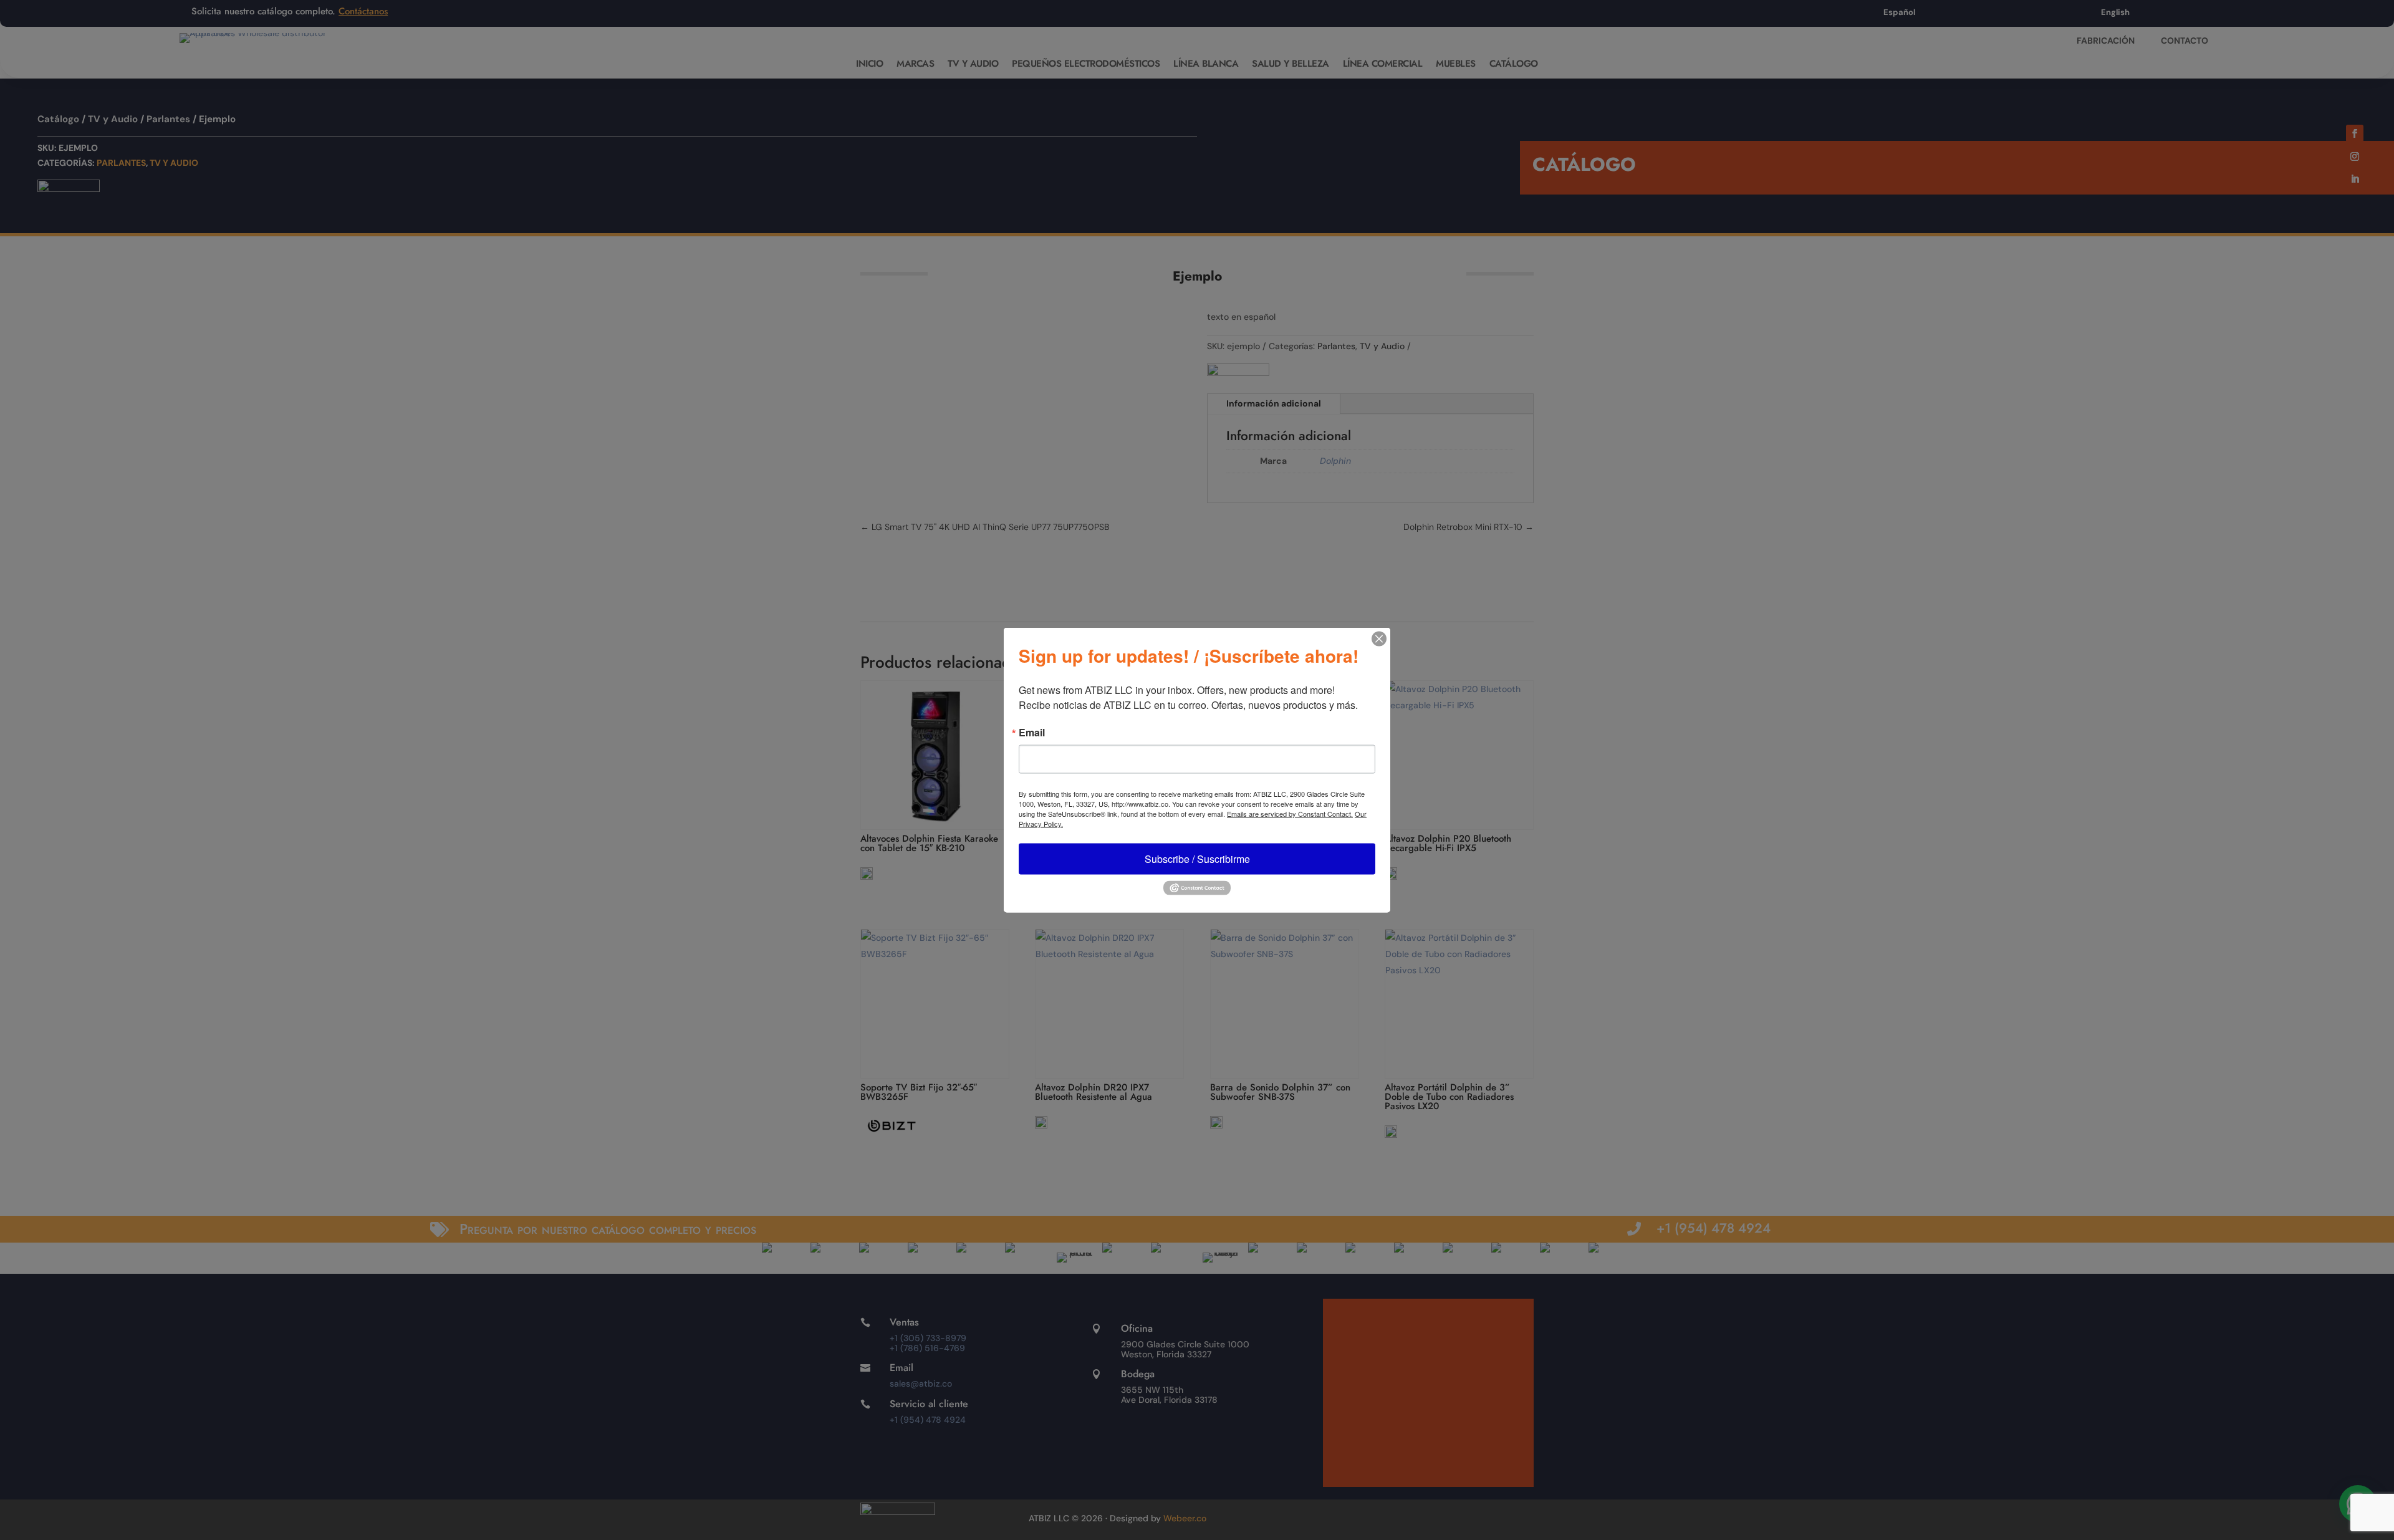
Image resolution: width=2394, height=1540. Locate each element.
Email (1032, 733)
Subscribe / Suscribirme (1197, 859)
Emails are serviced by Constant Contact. (1290, 814)
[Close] (1379, 639)
